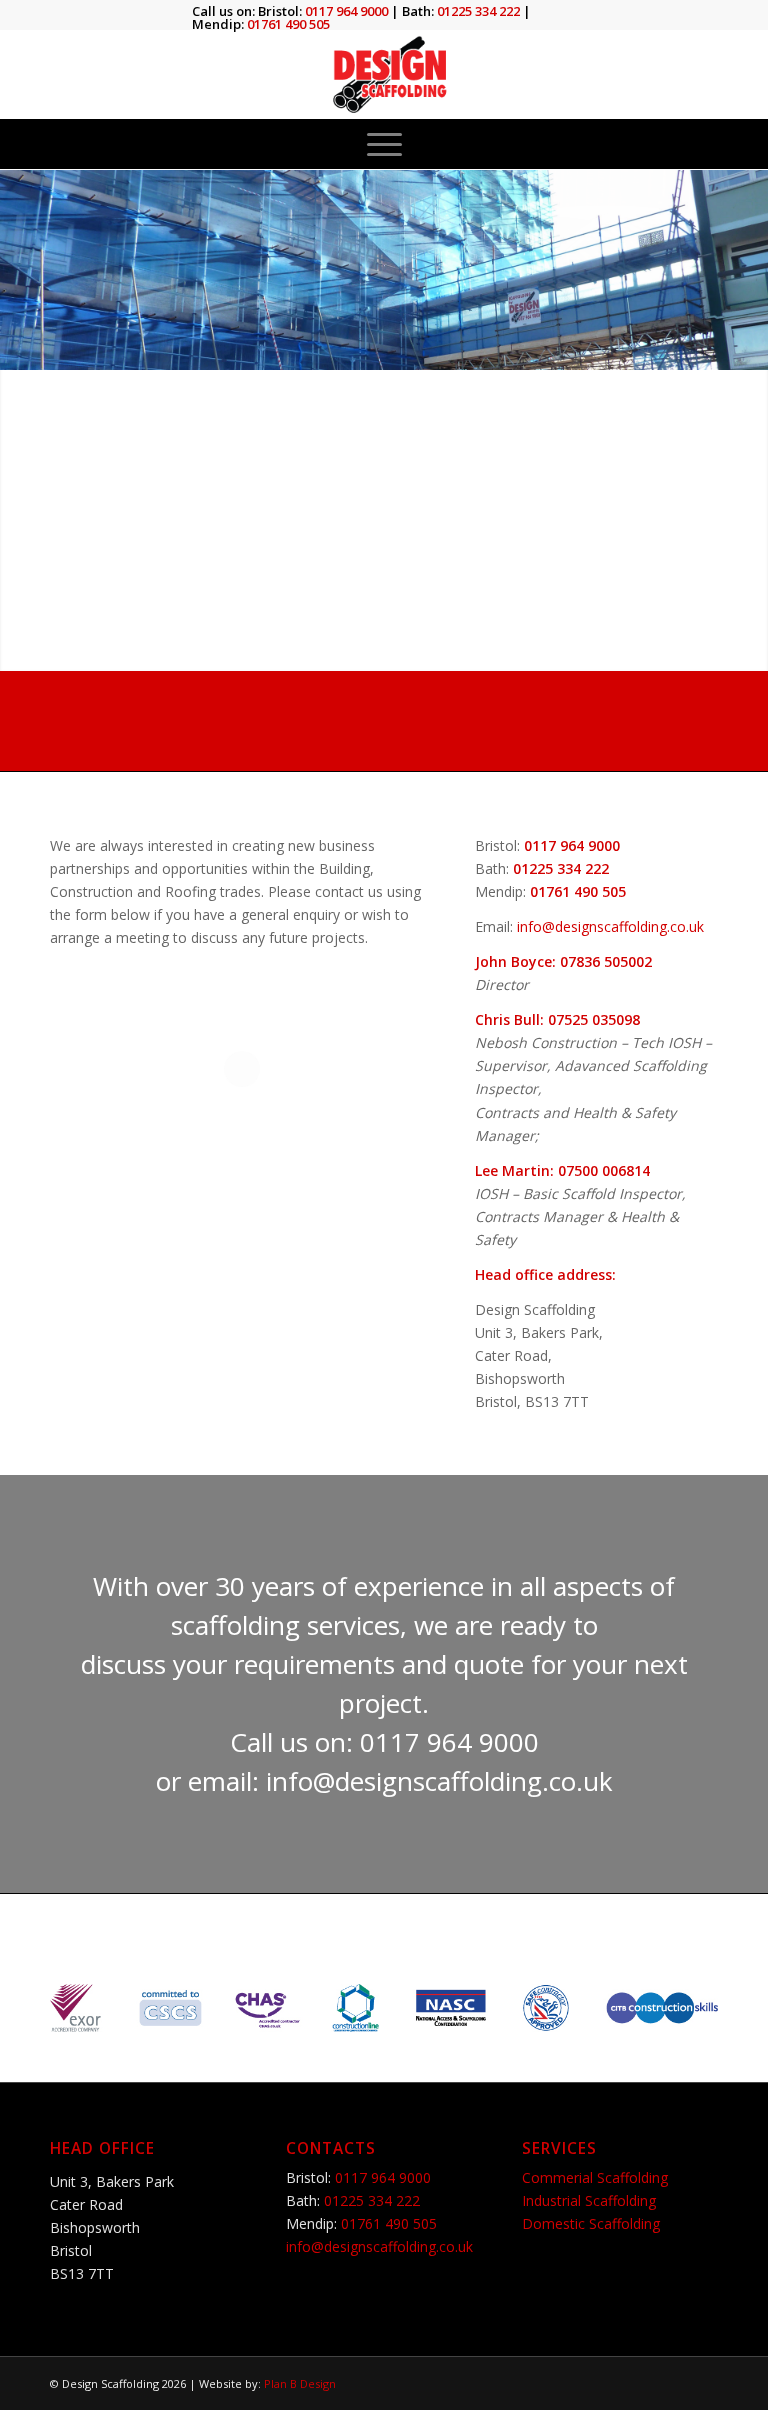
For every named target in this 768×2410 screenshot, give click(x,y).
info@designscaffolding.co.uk (610, 926)
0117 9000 (317, 707)
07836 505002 (606, 961)
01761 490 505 (384, 732)
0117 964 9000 (572, 845)
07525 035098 (594, 1019)
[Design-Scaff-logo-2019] (384, 74)
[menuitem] (384, 144)
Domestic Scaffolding (591, 2223)
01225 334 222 (525, 707)
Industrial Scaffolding (589, 2200)
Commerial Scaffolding (595, 2177)
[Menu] (384, 144)
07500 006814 (604, 1170)
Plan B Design (300, 2383)
